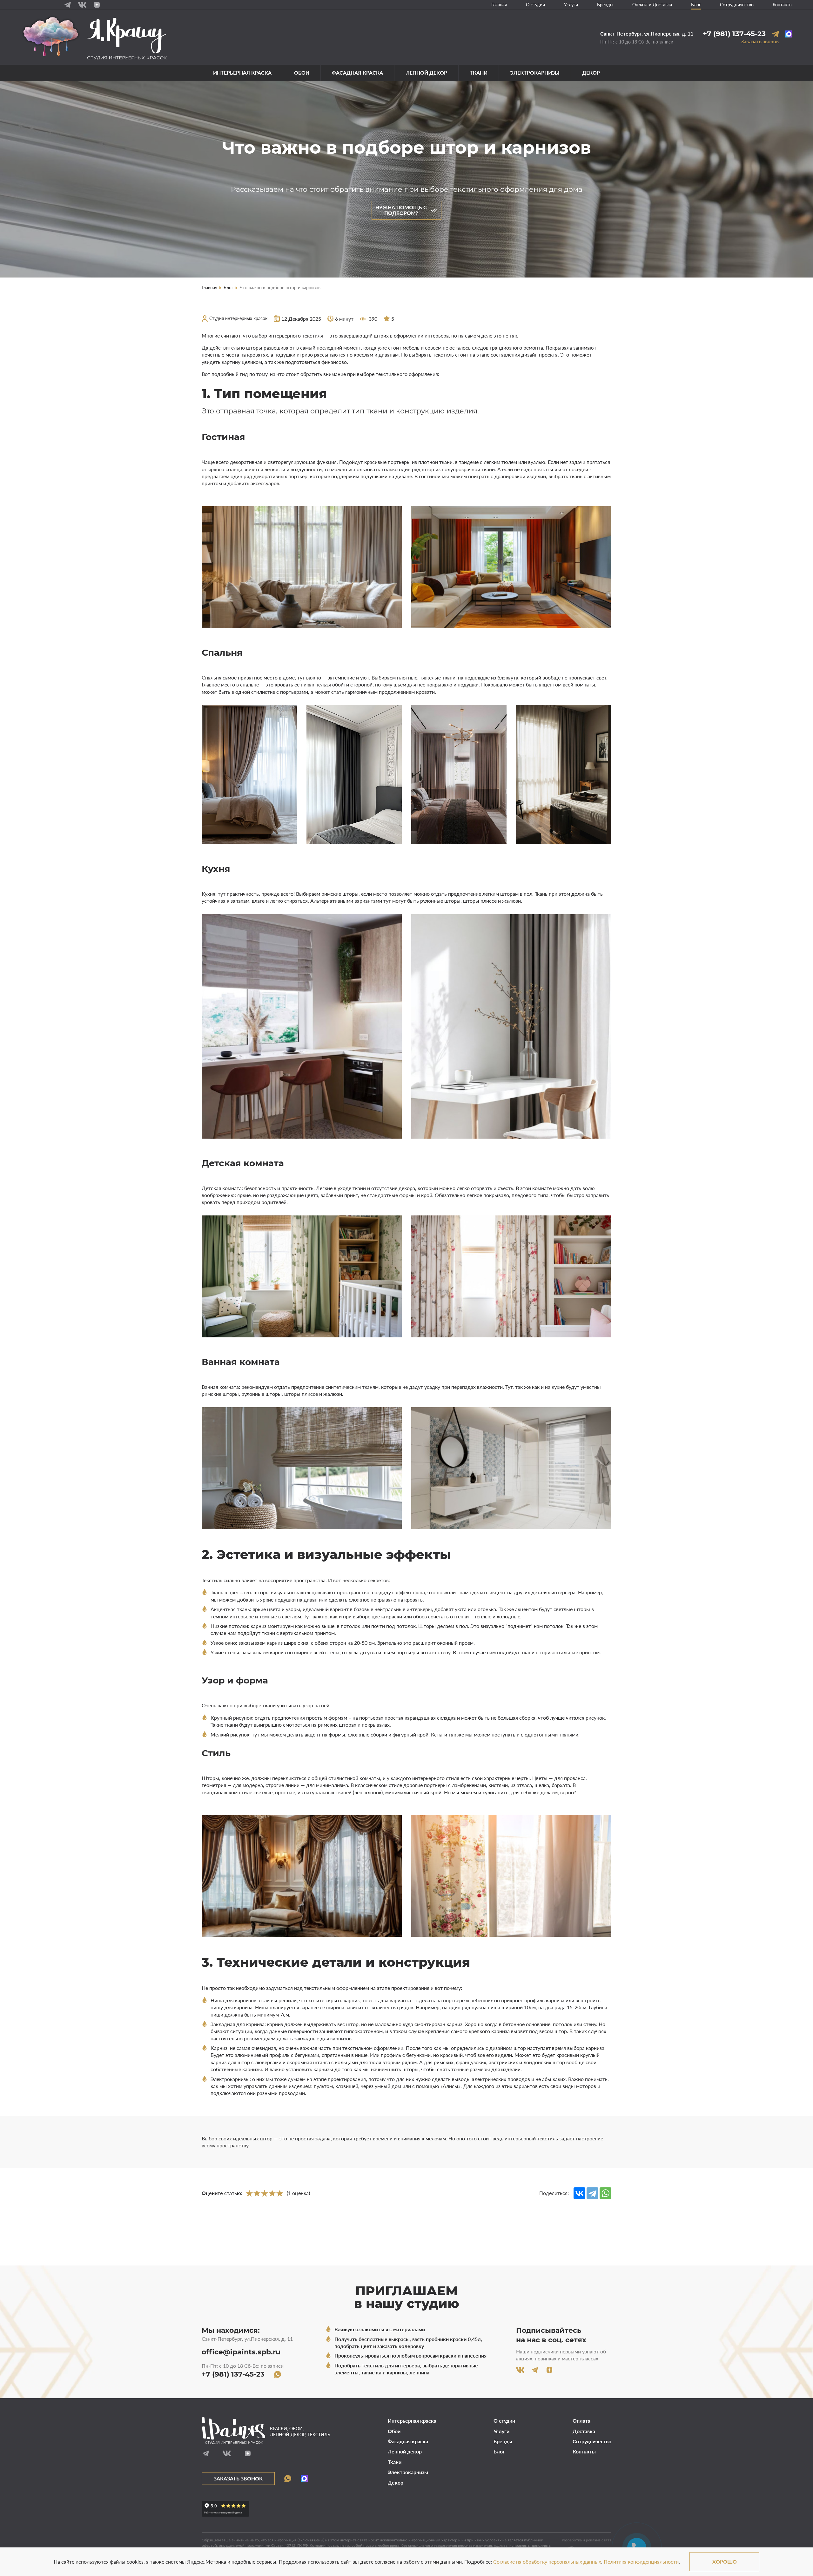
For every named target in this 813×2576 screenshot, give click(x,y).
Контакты (783, 5)
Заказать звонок (760, 41)
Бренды (605, 5)
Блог (696, 5)
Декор (591, 73)
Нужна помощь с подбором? (401, 210)
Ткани (479, 73)
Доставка (584, 2431)
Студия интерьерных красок (238, 318)
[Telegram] (68, 5)
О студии (535, 5)
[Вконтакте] (82, 5)
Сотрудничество (737, 5)
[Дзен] (97, 5)
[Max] (789, 34)
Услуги (571, 5)
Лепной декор (427, 73)
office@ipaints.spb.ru (241, 2352)
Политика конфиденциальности (641, 2562)
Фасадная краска (357, 73)
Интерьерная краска (242, 73)
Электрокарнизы (535, 73)
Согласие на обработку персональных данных (547, 2562)
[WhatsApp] (605, 2193)
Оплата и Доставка (652, 5)
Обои (302, 73)
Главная (499, 5)
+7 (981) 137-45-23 (734, 34)
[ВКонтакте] (579, 2193)
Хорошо (725, 2562)
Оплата (581, 2421)
